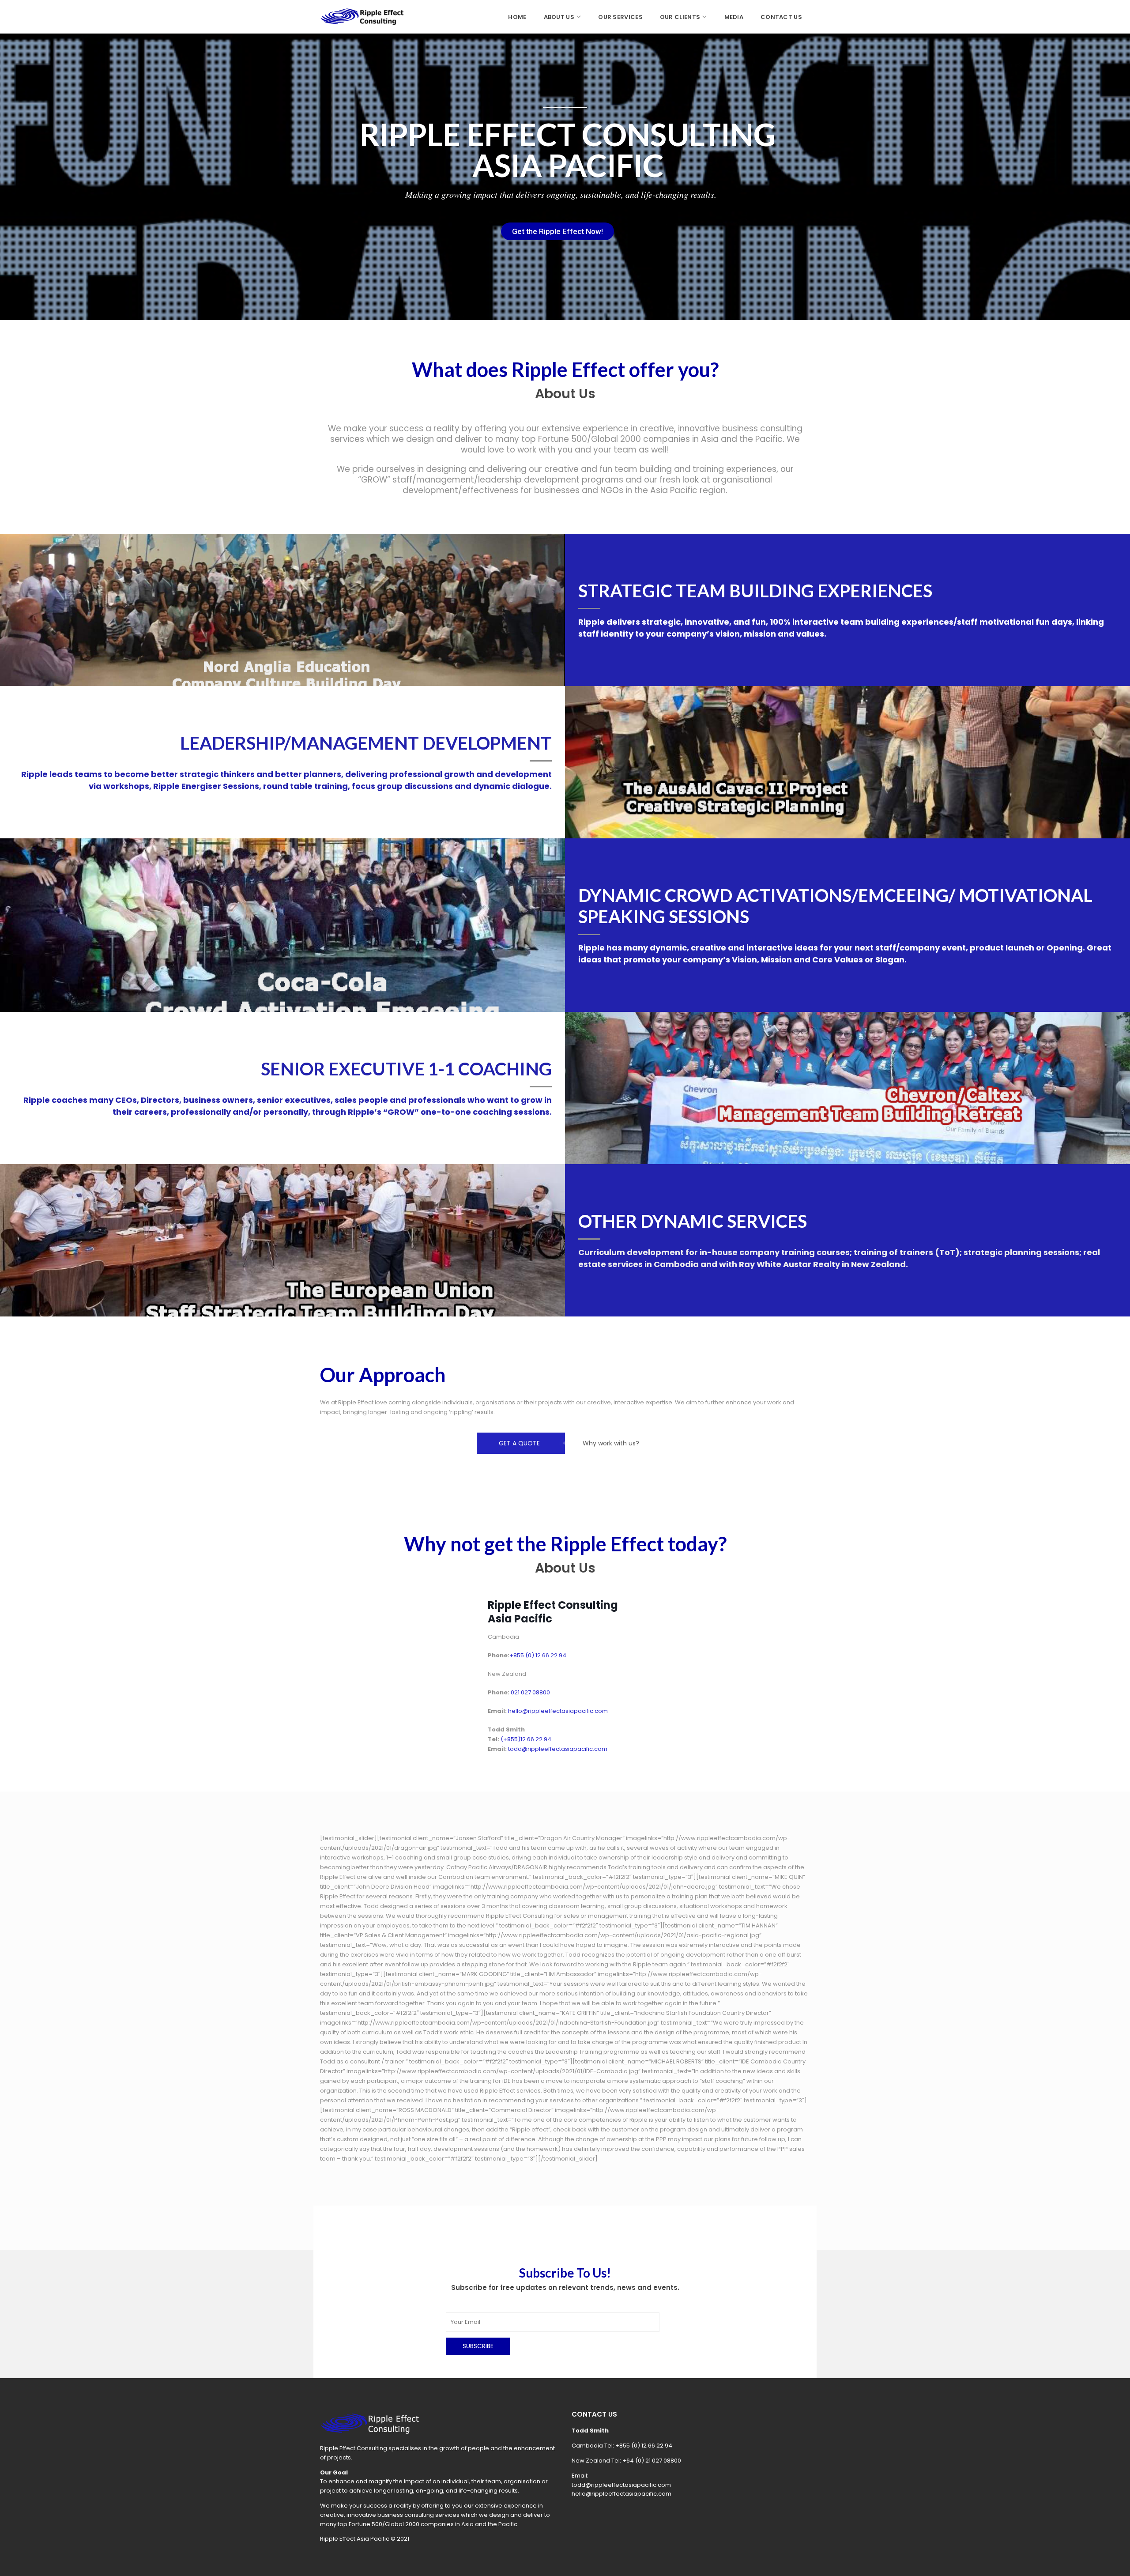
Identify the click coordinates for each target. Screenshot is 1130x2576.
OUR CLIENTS (680, 17)
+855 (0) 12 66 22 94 (644, 2446)
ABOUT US (559, 17)
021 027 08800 (530, 1692)
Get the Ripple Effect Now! (557, 231)
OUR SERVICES (620, 17)
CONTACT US (781, 17)
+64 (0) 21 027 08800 (652, 2461)
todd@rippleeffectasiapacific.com (621, 2485)
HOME (517, 17)
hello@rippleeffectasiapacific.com (621, 2494)
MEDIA (734, 17)
